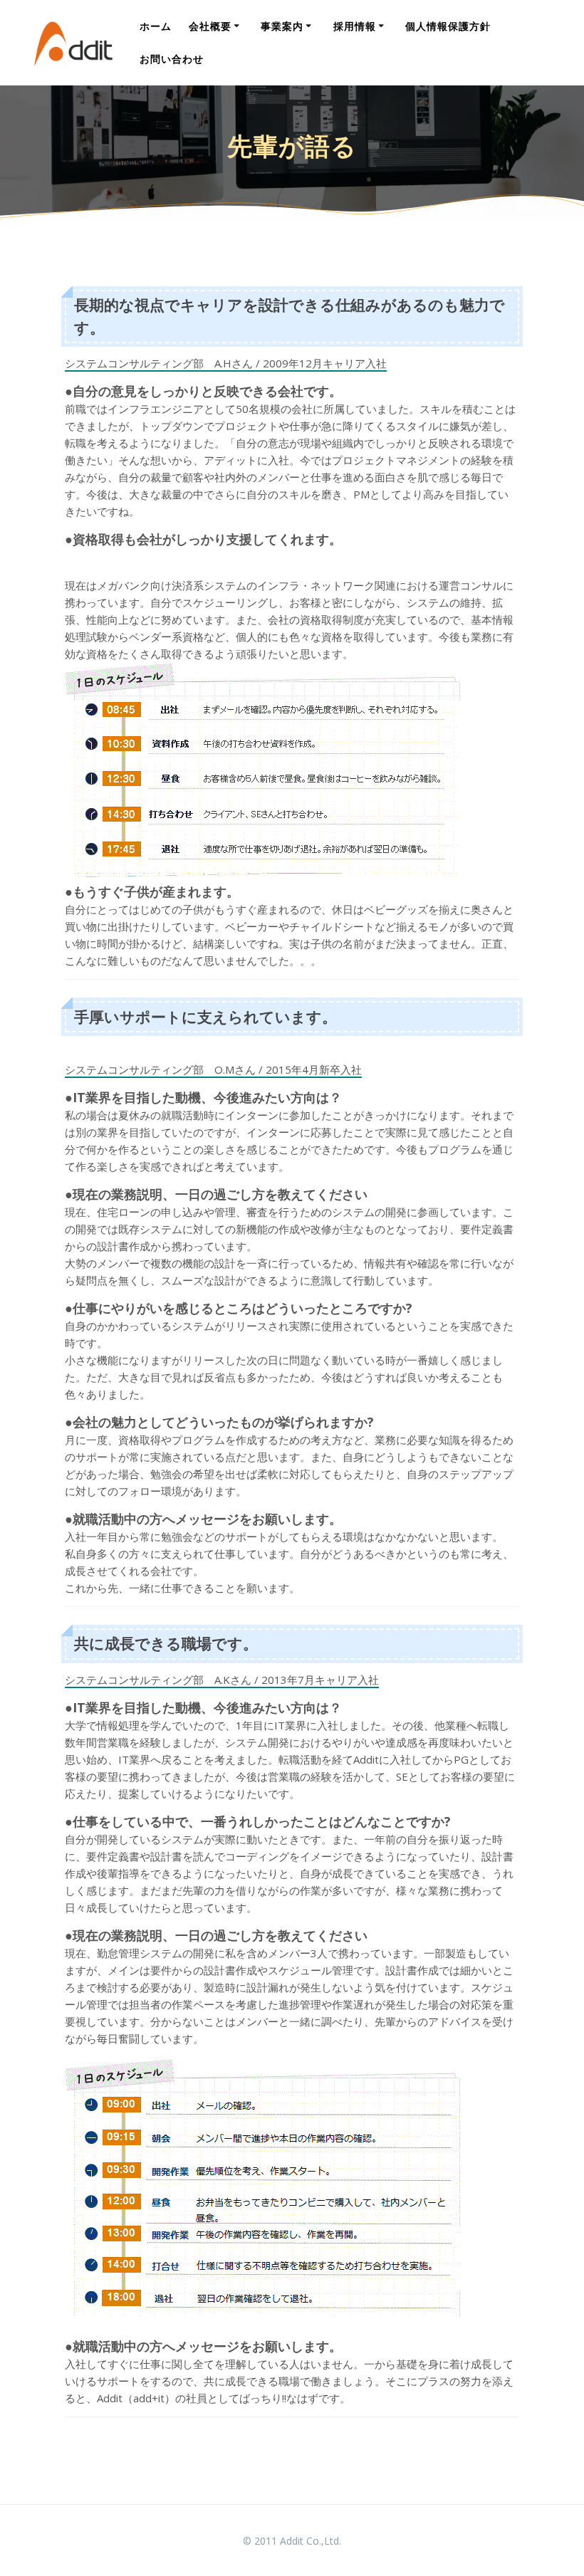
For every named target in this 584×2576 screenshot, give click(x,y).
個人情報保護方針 (448, 26)
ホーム (156, 26)
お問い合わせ (172, 59)
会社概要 (210, 26)
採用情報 (355, 26)
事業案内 (282, 26)
